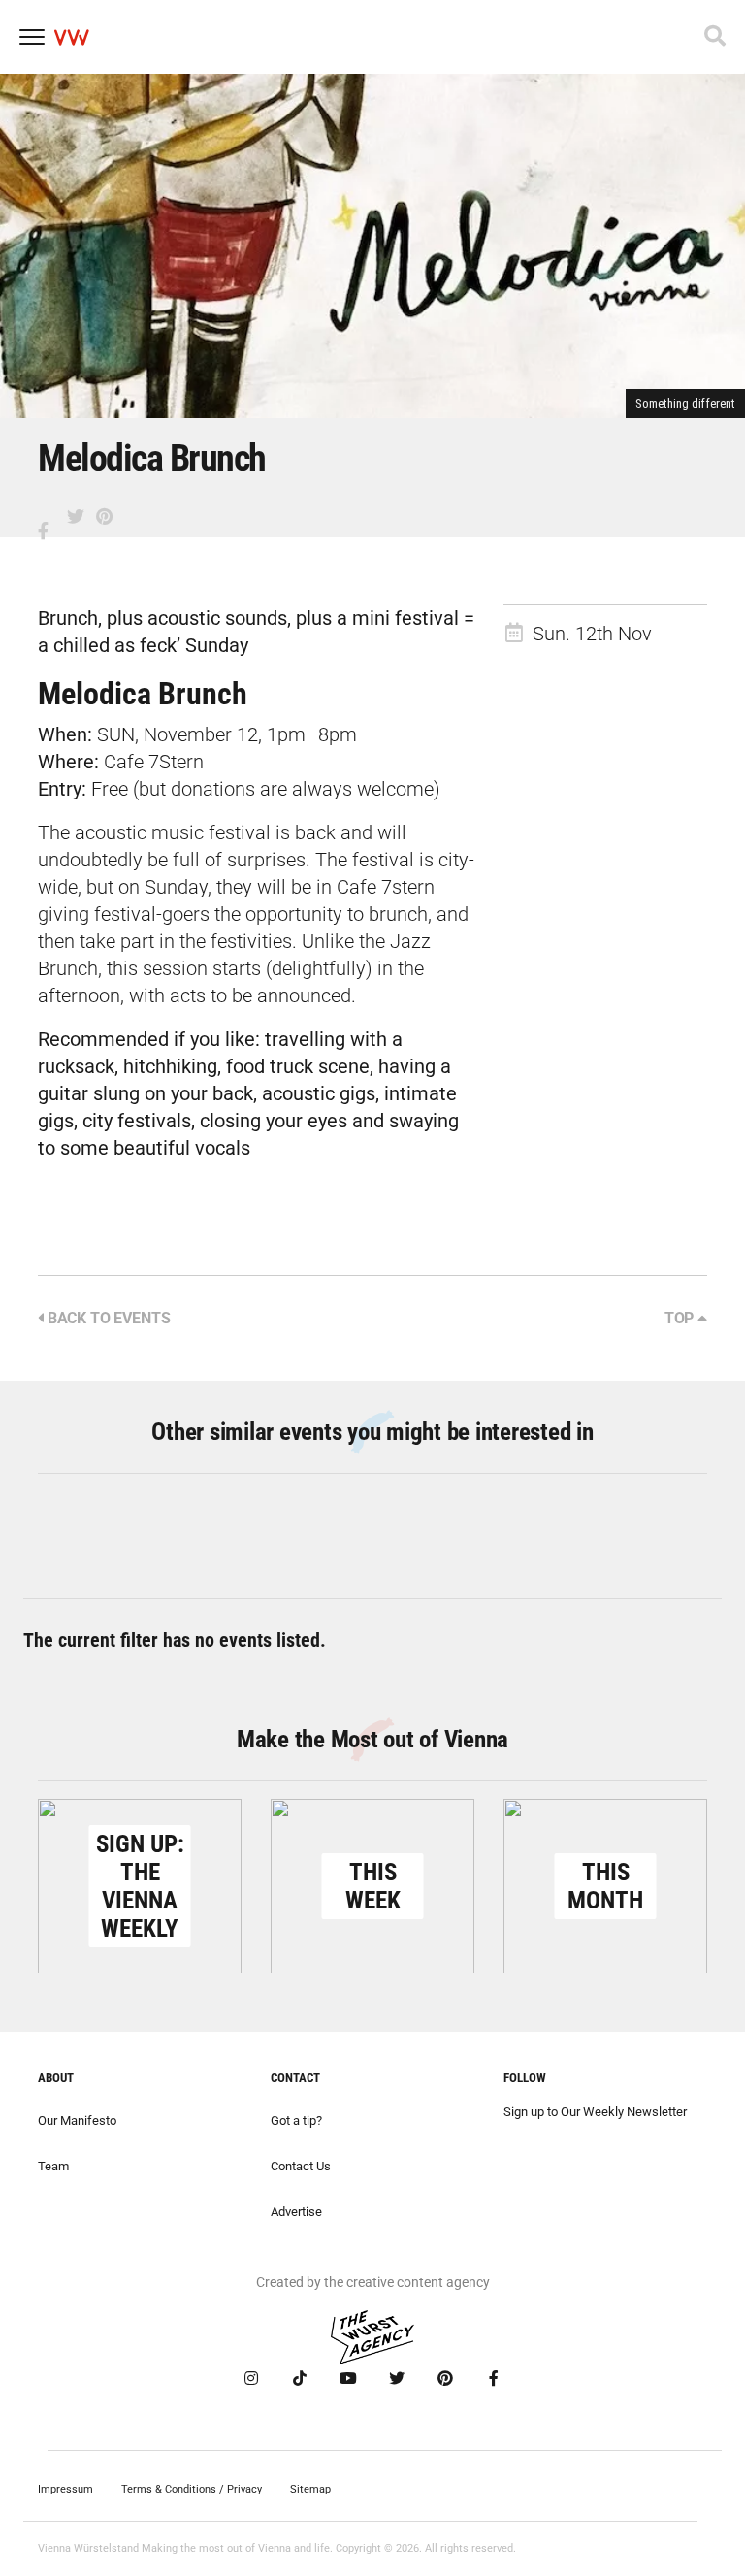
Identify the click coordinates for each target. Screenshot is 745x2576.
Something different (685, 403)
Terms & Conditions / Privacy (192, 2489)
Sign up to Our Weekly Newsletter (595, 2112)
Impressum (65, 2489)
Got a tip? (296, 2120)
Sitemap (310, 2489)
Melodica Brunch (143, 694)
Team (53, 2166)
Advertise (296, 2212)
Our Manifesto (77, 2120)
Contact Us (301, 2166)
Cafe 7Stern (154, 762)
